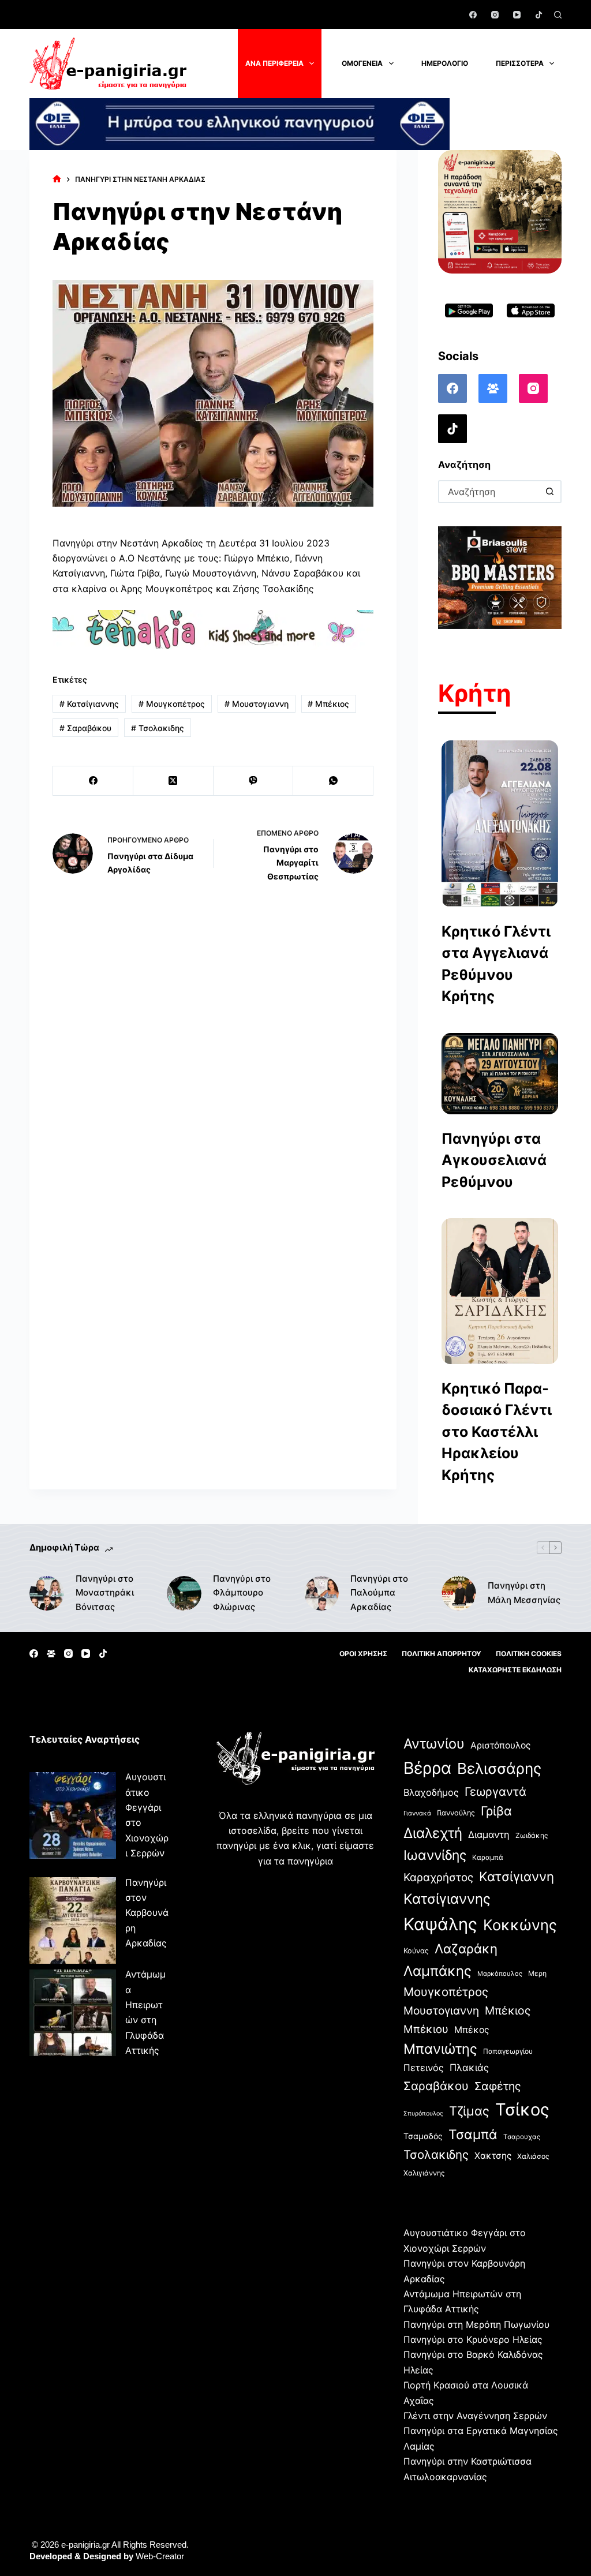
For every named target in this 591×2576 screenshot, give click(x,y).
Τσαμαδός (423, 2136)
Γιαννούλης (456, 1813)
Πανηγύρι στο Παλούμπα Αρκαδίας (379, 1593)
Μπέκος (472, 2030)
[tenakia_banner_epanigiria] (213, 629)
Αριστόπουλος (500, 1745)
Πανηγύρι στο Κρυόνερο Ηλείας (473, 2339)
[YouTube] (517, 15)
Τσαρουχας (522, 2137)
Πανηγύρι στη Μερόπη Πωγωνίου (476, 2324)
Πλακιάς (469, 2068)
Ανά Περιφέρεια (274, 63)
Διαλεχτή (433, 1833)
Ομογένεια (362, 63)
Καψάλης (440, 1924)
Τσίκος (522, 2109)
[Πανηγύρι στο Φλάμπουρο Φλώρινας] (184, 1593)
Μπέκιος (328, 704)
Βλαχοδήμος (431, 1792)
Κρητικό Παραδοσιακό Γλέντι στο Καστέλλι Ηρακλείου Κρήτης (497, 1432)
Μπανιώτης (440, 2049)
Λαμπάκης (437, 1971)
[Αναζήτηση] (558, 15)
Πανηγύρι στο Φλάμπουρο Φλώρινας (242, 1593)
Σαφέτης (498, 2086)
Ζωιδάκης (532, 1835)
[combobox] (489, 492)
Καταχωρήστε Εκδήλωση (515, 1670)
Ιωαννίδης (435, 1855)
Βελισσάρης (499, 1768)
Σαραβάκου (85, 728)
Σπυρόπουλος (423, 2113)
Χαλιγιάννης (424, 2173)
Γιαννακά (417, 1813)
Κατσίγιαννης (89, 704)
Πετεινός (424, 2068)
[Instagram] (495, 15)
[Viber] (254, 781)
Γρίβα (496, 1811)
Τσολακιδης (158, 728)
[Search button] (550, 492)
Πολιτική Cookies (529, 1654)
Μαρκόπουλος (500, 1974)
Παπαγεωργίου (508, 2051)
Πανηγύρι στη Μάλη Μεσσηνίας (524, 1593)
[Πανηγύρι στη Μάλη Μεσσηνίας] (459, 1593)
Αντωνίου (434, 1744)
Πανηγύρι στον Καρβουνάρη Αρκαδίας (147, 1913)
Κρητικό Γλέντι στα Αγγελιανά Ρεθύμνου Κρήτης (496, 964)
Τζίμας (469, 2111)
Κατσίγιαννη (517, 1876)
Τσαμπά (473, 2134)
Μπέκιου (426, 2029)
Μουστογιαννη (257, 704)
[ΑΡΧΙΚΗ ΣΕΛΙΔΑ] (57, 179)
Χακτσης (493, 2156)
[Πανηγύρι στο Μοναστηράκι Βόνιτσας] (47, 1593)
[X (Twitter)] (173, 781)
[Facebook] (473, 15)
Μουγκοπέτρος (172, 704)
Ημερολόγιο (445, 63)
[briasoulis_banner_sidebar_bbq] (500, 576)
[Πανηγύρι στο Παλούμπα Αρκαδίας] (321, 1593)
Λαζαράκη (466, 1948)
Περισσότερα (520, 63)
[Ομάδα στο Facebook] (493, 388)
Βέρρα (427, 1768)
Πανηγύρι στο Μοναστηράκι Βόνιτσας (105, 1593)
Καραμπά (488, 1857)
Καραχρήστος (438, 1877)
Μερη (537, 1973)
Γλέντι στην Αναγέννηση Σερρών (475, 2416)
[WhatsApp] (333, 781)
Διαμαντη (489, 1834)
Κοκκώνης (520, 1925)
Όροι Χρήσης (363, 1654)
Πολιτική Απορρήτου (442, 1654)
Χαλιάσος (533, 2156)
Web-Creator (160, 2556)
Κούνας (416, 1951)
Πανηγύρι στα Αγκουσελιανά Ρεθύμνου (494, 1160)
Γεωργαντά (495, 1791)
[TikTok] (539, 15)
